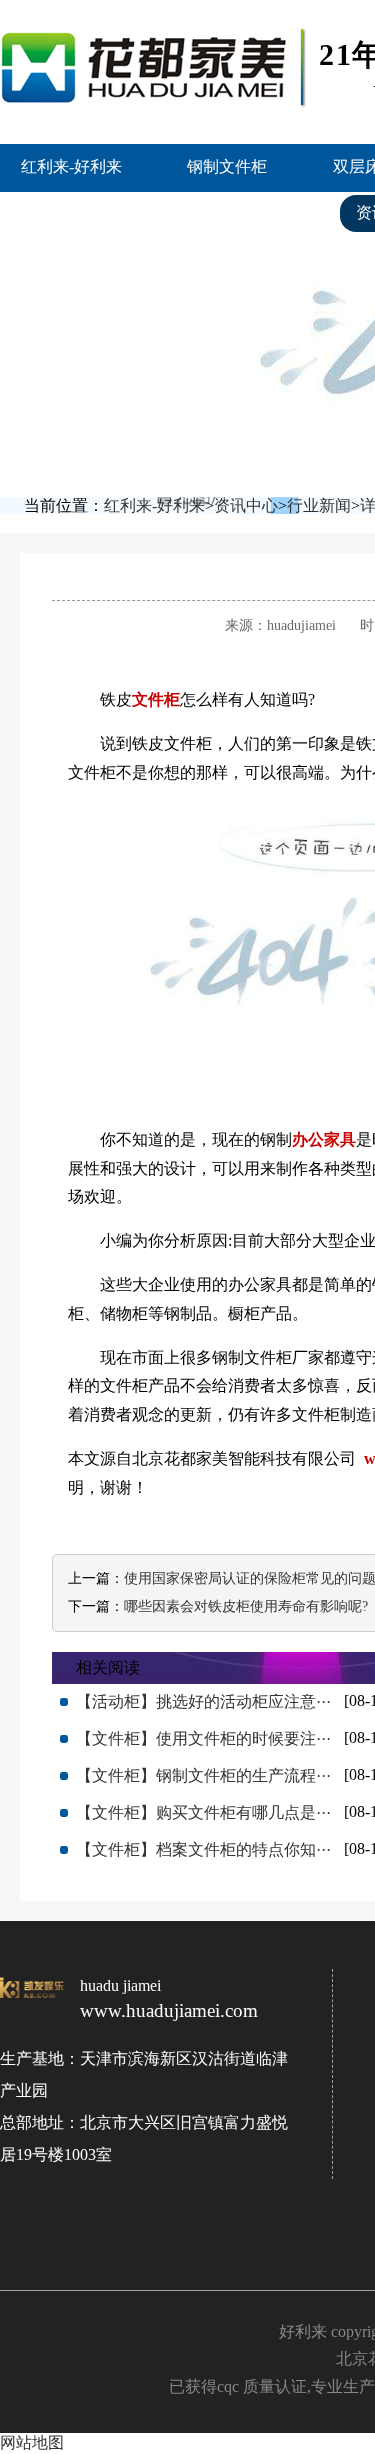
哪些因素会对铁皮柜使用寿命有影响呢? (246, 1606)
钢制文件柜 (227, 166)
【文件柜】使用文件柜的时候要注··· (203, 1738)
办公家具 (324, 1139)
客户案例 (258, 212)
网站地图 (32, 2442)
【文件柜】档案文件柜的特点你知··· (203, 1849)
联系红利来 (73, 259)
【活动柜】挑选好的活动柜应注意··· (203, 1701)
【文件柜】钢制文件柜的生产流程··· (203, 1775)
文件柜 (156, 699)
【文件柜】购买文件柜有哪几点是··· (203, 1812)
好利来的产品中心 (97, 212)
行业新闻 (319, 505)
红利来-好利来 (71, 166)
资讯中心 (246, 505)
